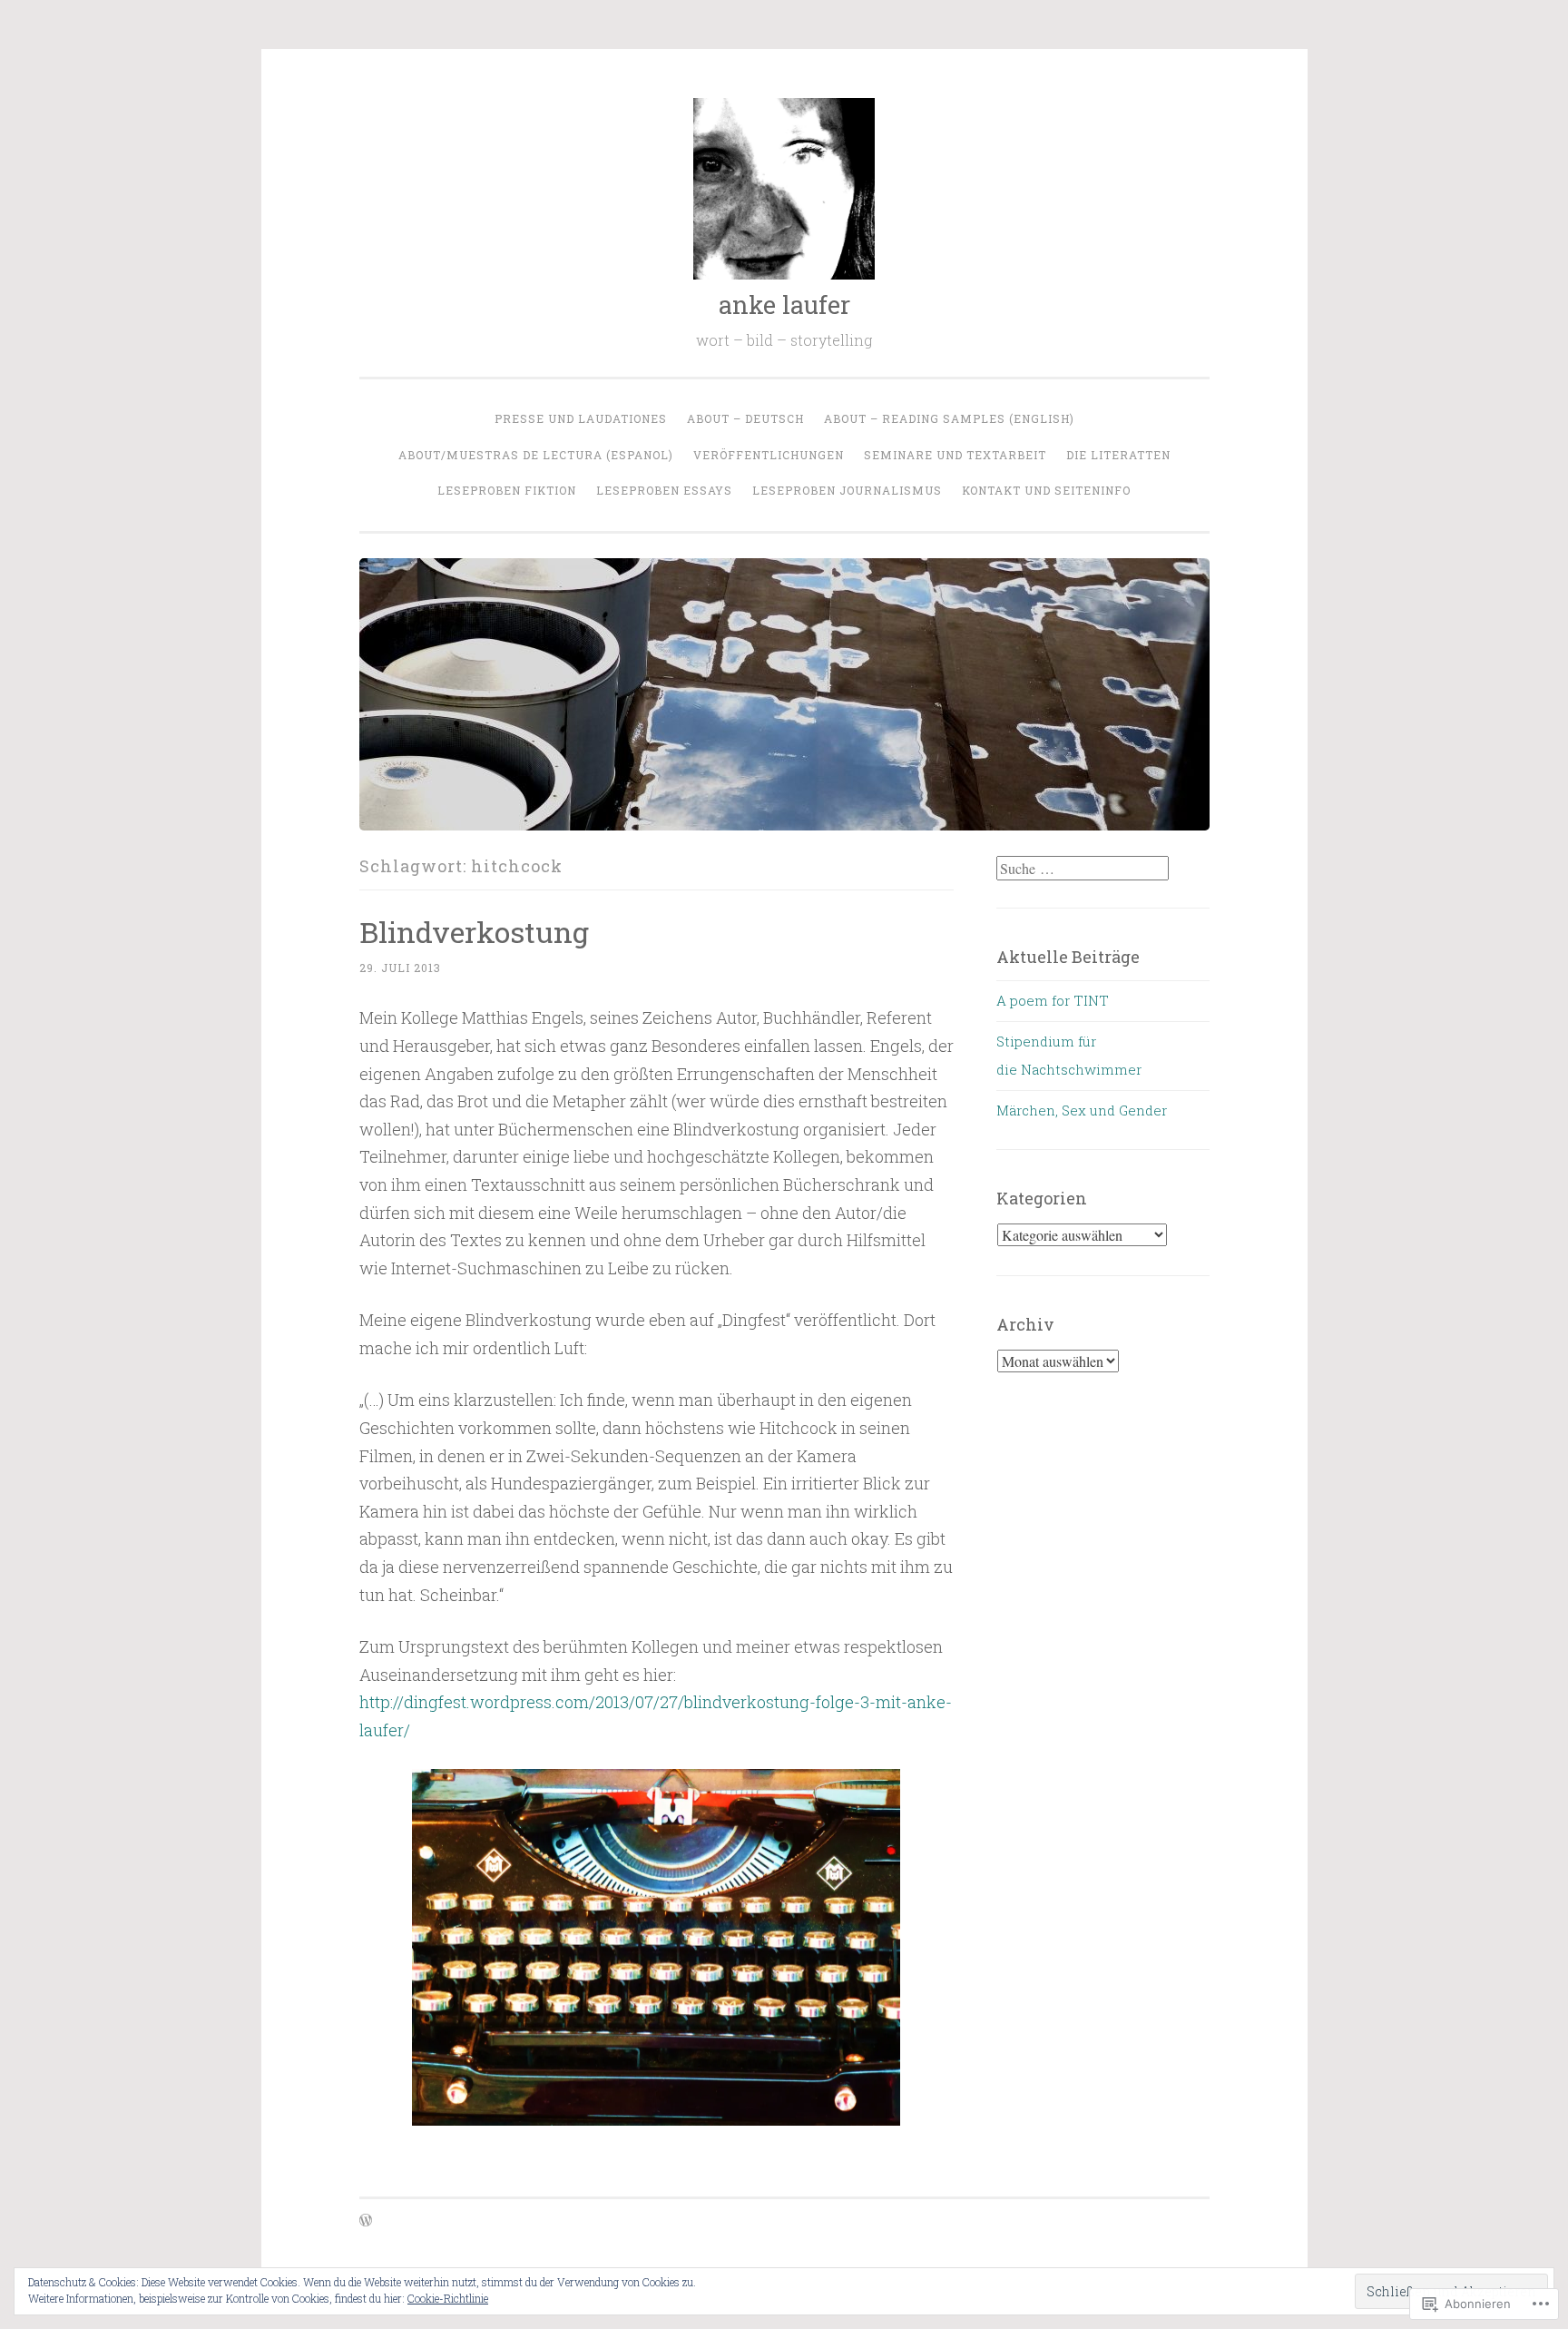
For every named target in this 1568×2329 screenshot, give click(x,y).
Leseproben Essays (664, 490)
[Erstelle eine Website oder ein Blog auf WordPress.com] (366, 2221)
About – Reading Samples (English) (949, 418)
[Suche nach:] (1083, 869)
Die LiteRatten (1118, 455)
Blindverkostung (474, 932)
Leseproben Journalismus (847, 490)
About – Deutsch (745, 418)
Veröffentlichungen (769, 455)
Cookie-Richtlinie (448, 2298)
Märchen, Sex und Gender (1082, 1110)
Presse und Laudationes (581, 418)
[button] (656, 1948)
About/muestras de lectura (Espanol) (536, 455)
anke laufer (784, 305)
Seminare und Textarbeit (955, 455)
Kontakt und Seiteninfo (1046, 490)
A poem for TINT (1053, 1000)
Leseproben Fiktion (507, 490)
